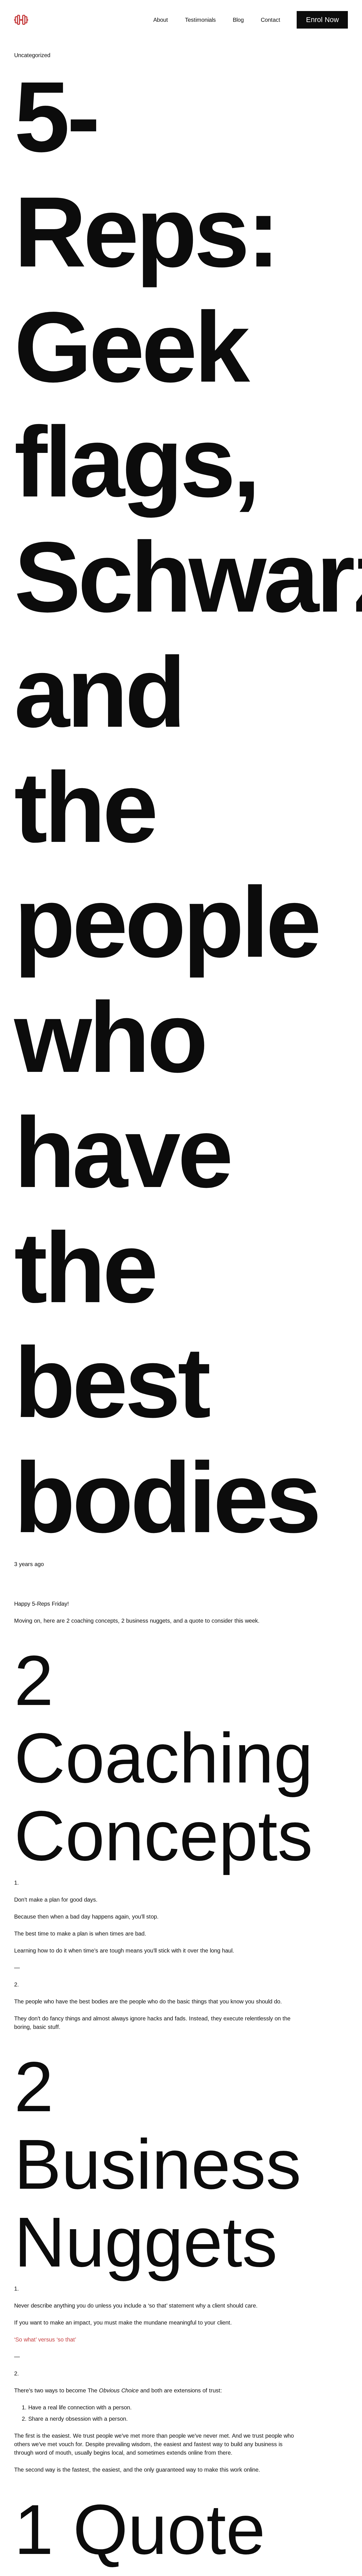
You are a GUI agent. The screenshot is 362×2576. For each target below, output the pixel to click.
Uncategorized (32, 55)
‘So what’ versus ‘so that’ (45, 2340)
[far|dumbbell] (23, 20)
